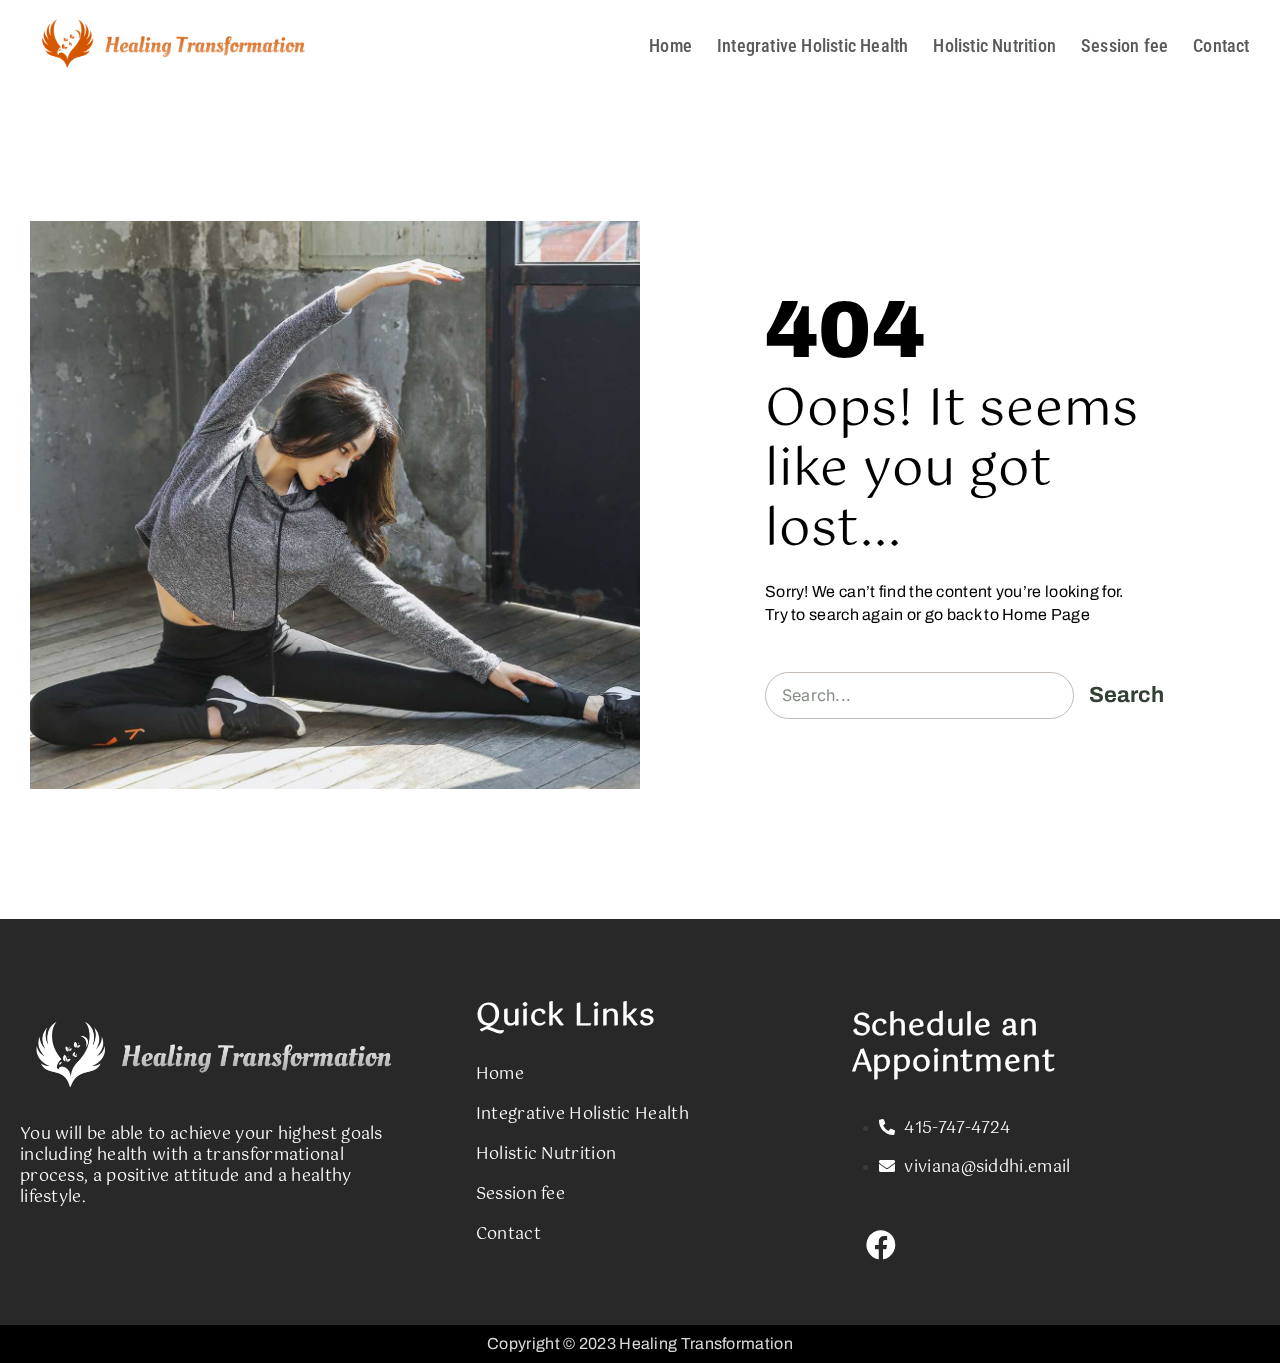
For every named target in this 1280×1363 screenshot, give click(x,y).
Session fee (1124, 45)
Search (1126, 695)
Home (670, 45)
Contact (1221, 45)
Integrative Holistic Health (812, 45)
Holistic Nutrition (994, 45)
